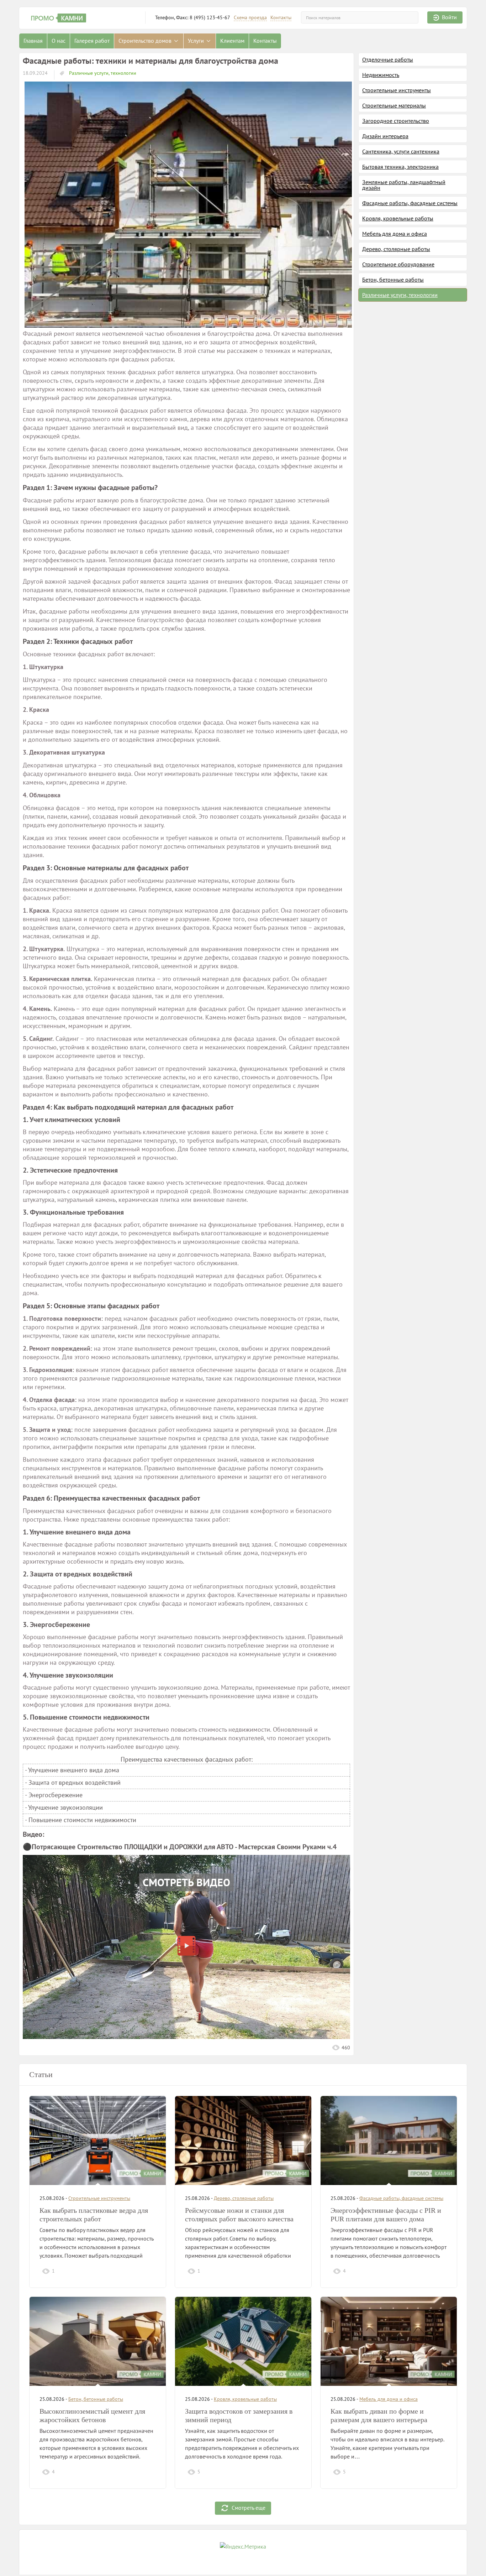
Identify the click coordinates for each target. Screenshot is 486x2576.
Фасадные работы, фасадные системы (410, 203)
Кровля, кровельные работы (398, 218)
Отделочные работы (388, 59)
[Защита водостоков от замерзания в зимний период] (243, 2341)
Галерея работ (92, 41)
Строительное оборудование (398, 264)
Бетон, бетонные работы (393, 280)
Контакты (281, 18)
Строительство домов (146, 41)
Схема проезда (250, 18)
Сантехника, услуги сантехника (401, 151)
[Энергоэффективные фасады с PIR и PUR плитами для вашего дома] (389, 2140)
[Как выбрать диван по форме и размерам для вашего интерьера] (389, 2341)
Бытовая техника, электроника (400, 167)
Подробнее (140, 2271)
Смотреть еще (249, 2508)
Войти (449, 17)
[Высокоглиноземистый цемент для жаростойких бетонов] (98, 2341)
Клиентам (232, 41)
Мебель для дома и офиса (395, 234)
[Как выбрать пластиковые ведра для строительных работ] (98, 2140)
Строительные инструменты (397, 90)
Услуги (197, 41)
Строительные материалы (394, 105)
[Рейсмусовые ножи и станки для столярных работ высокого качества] (243, 2140)
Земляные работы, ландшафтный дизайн (404, 185)
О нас (59, 41)
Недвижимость (381, 75)
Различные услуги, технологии (102, 73)
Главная (33, 41)
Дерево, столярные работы (396, 249)
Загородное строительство (396, 121)
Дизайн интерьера (385, 136)
